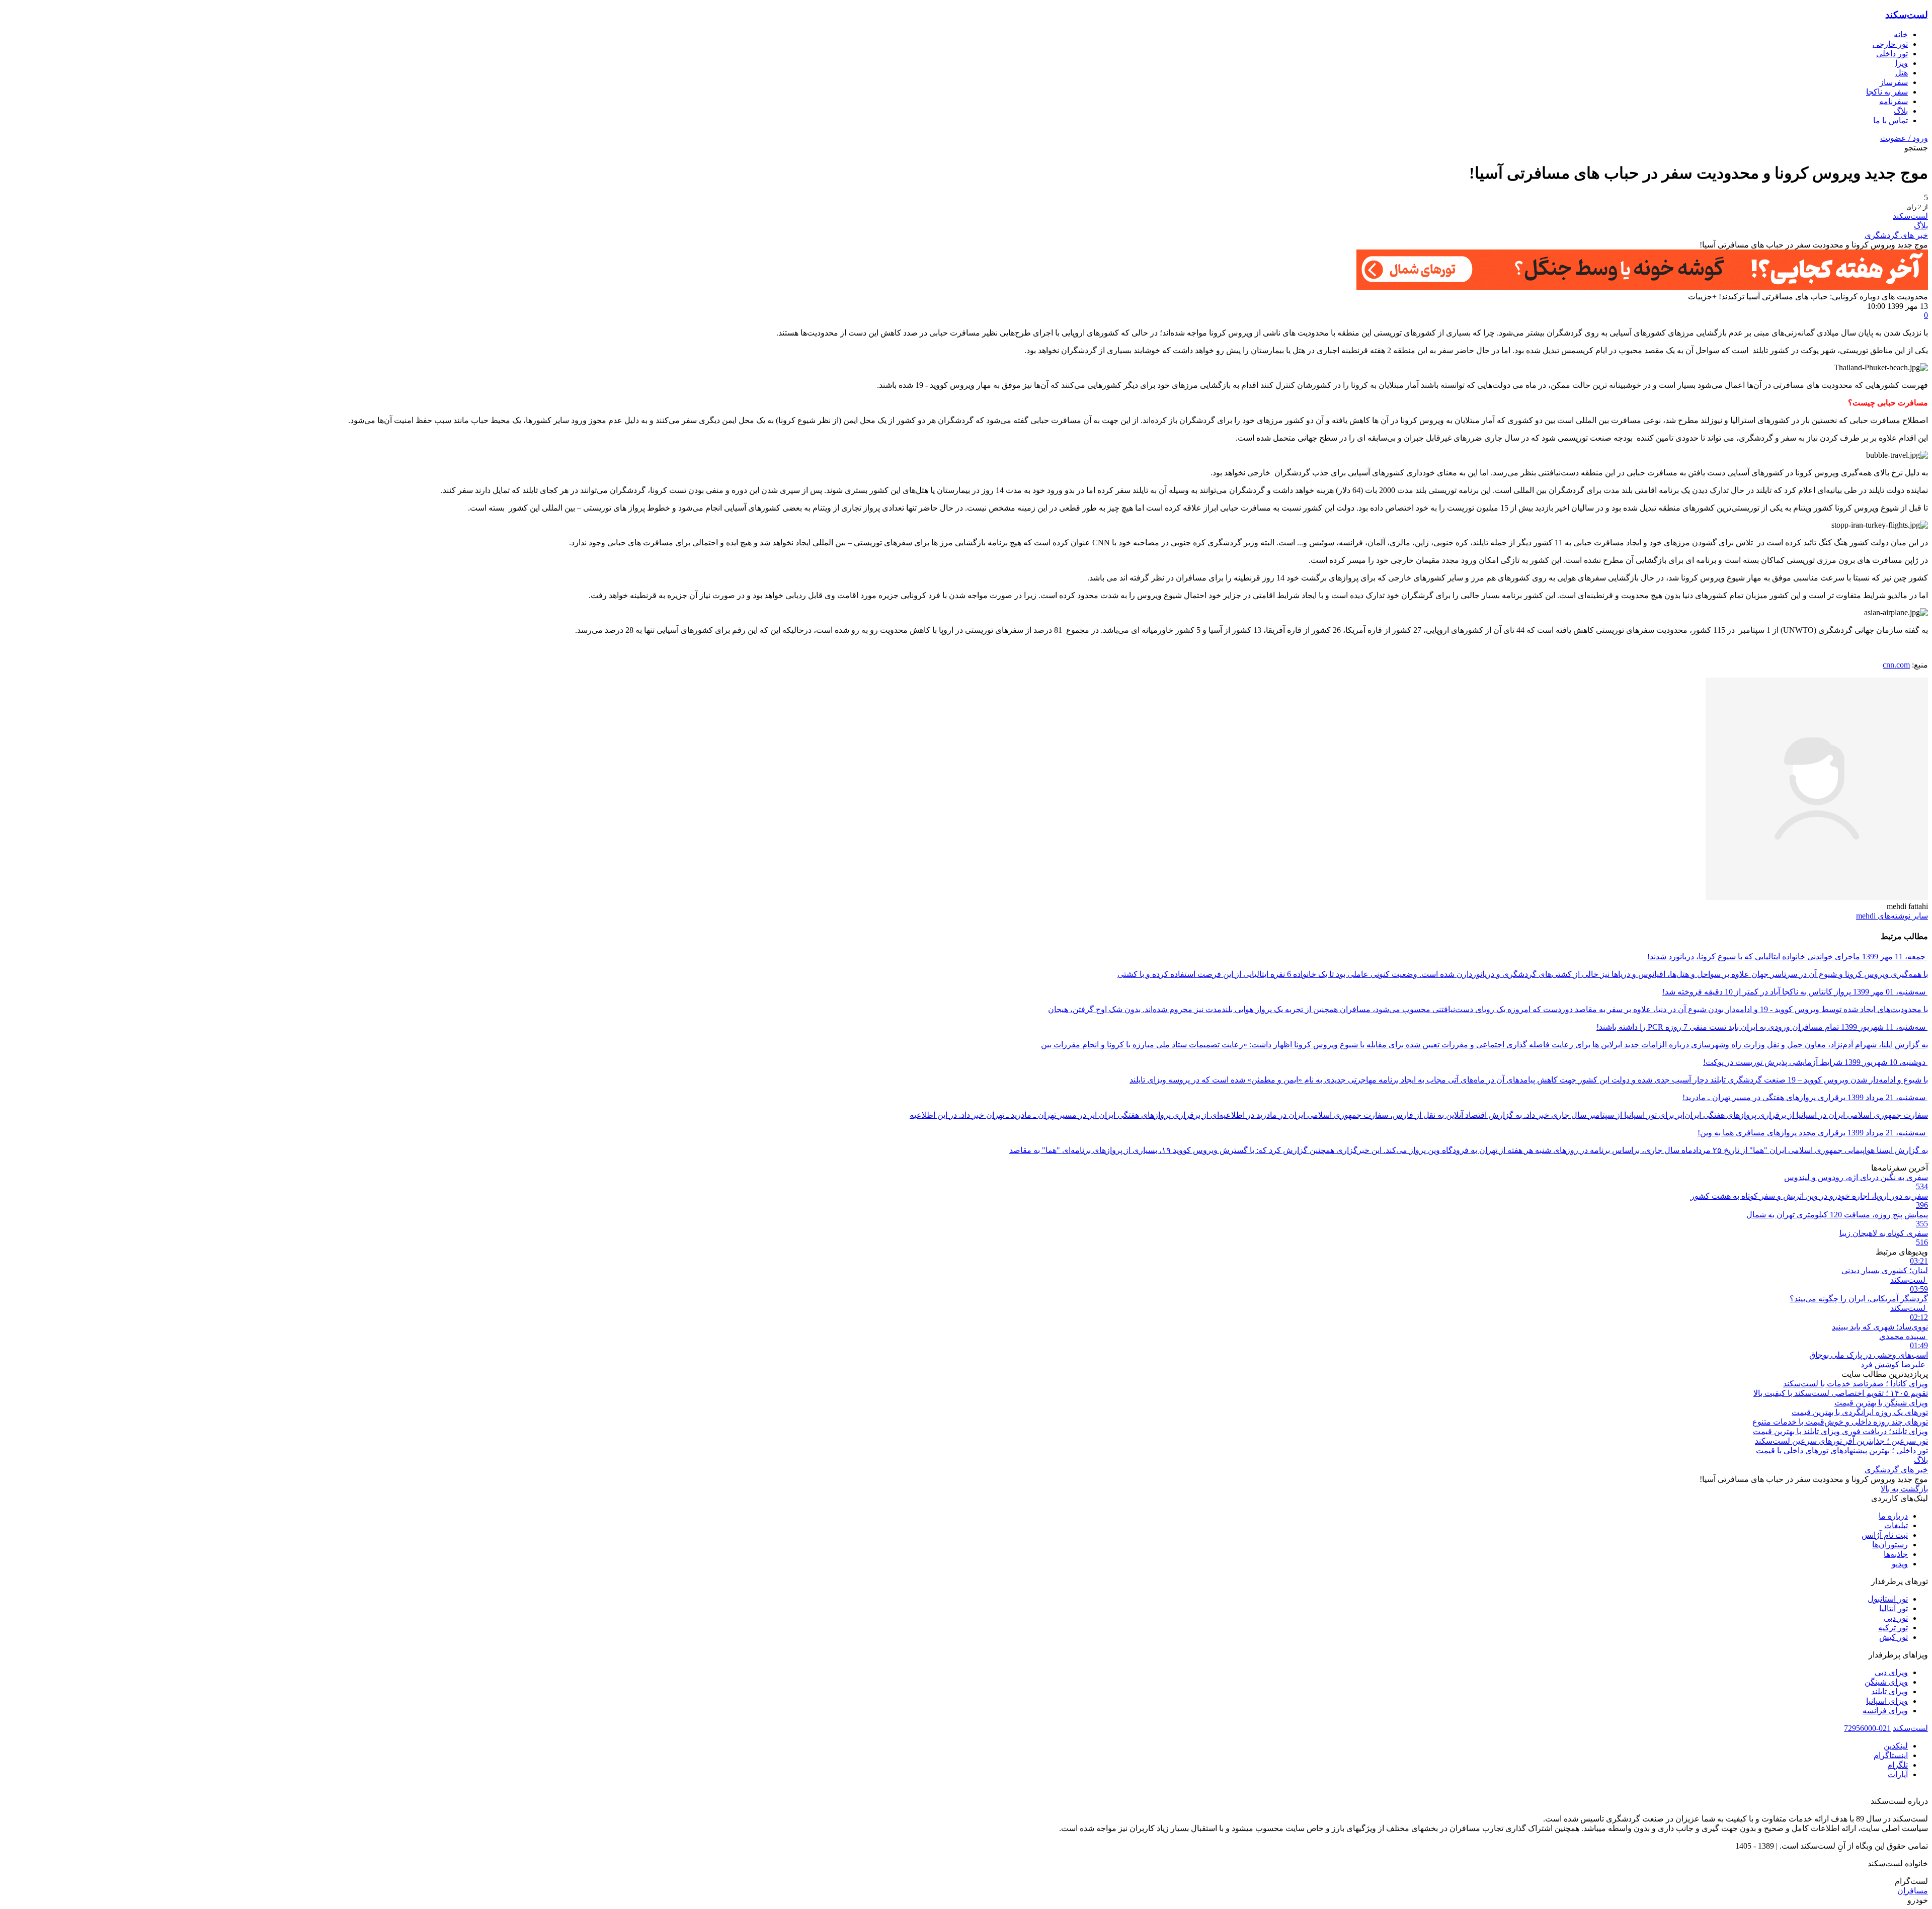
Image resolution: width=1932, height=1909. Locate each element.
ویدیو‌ (1900, 1564)
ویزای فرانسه (1885, 1711)
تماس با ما (1890, 120)
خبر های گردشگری (1896, 235)
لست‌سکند (1907, 15)
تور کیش (1894, 1637)
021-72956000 (1867, 1728)
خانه (1901, 34)
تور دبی (1896, 1618)
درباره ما (1893, 1516)
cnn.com (1896, 665)
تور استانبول (1888, 1599)
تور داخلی (1892, 54)
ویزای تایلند (1889, 1691)
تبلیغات (1896, 1525)
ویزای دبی (1891, 1672)
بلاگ (1901, 111)
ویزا (1902, 63)
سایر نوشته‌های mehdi (1892, 916)
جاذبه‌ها (1896, 1554)
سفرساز (1894, 82)
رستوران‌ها (1890, 1545)
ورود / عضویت (1904, 138)
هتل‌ (1902, 73)
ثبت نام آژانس (1885, 1535)
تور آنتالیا (1894, 1608)
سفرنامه (1894, 101)
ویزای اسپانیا (1887, 1701)
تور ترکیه (1893, 1628)
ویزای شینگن (1886, 1682)
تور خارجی (1890, 44)
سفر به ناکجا (1887, 92)
